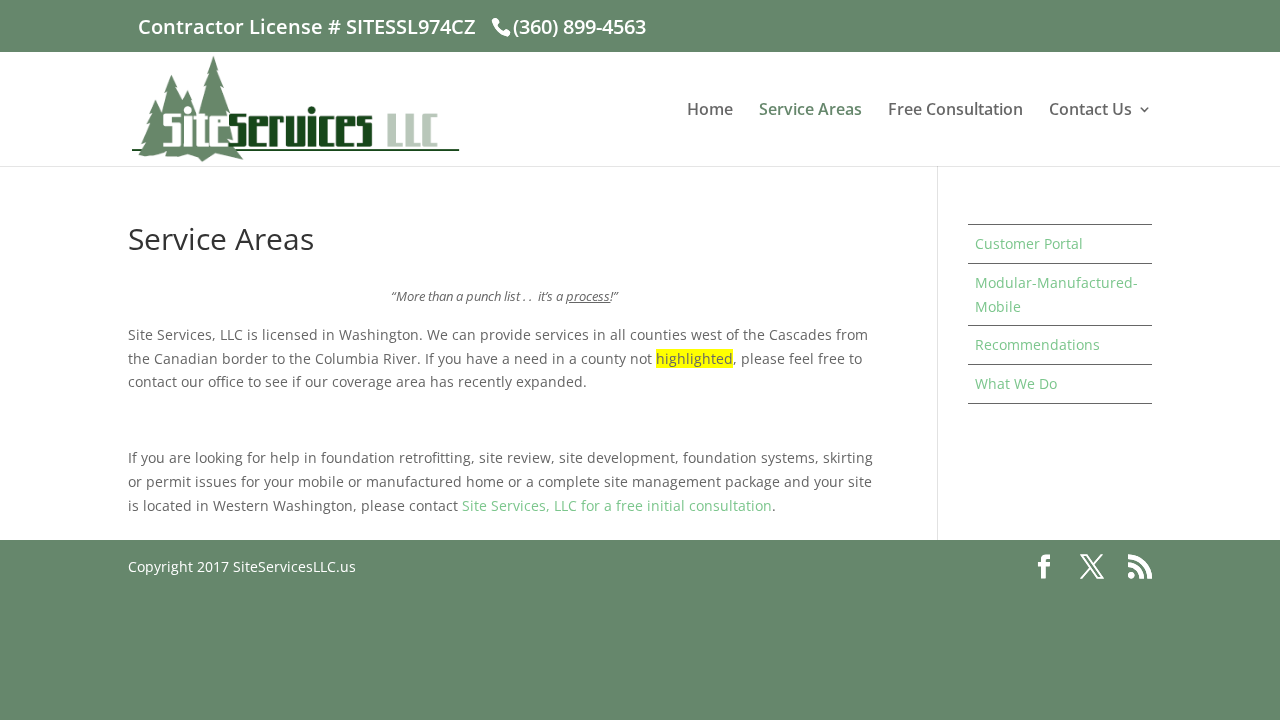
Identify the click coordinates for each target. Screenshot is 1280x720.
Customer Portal (1029, 243)
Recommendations (1037, 344)
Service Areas (810, 111)
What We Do (1016, 383)
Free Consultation (955, 111)
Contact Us (1090, 111)
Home (710, 111)
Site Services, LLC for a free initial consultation (617, 505)
